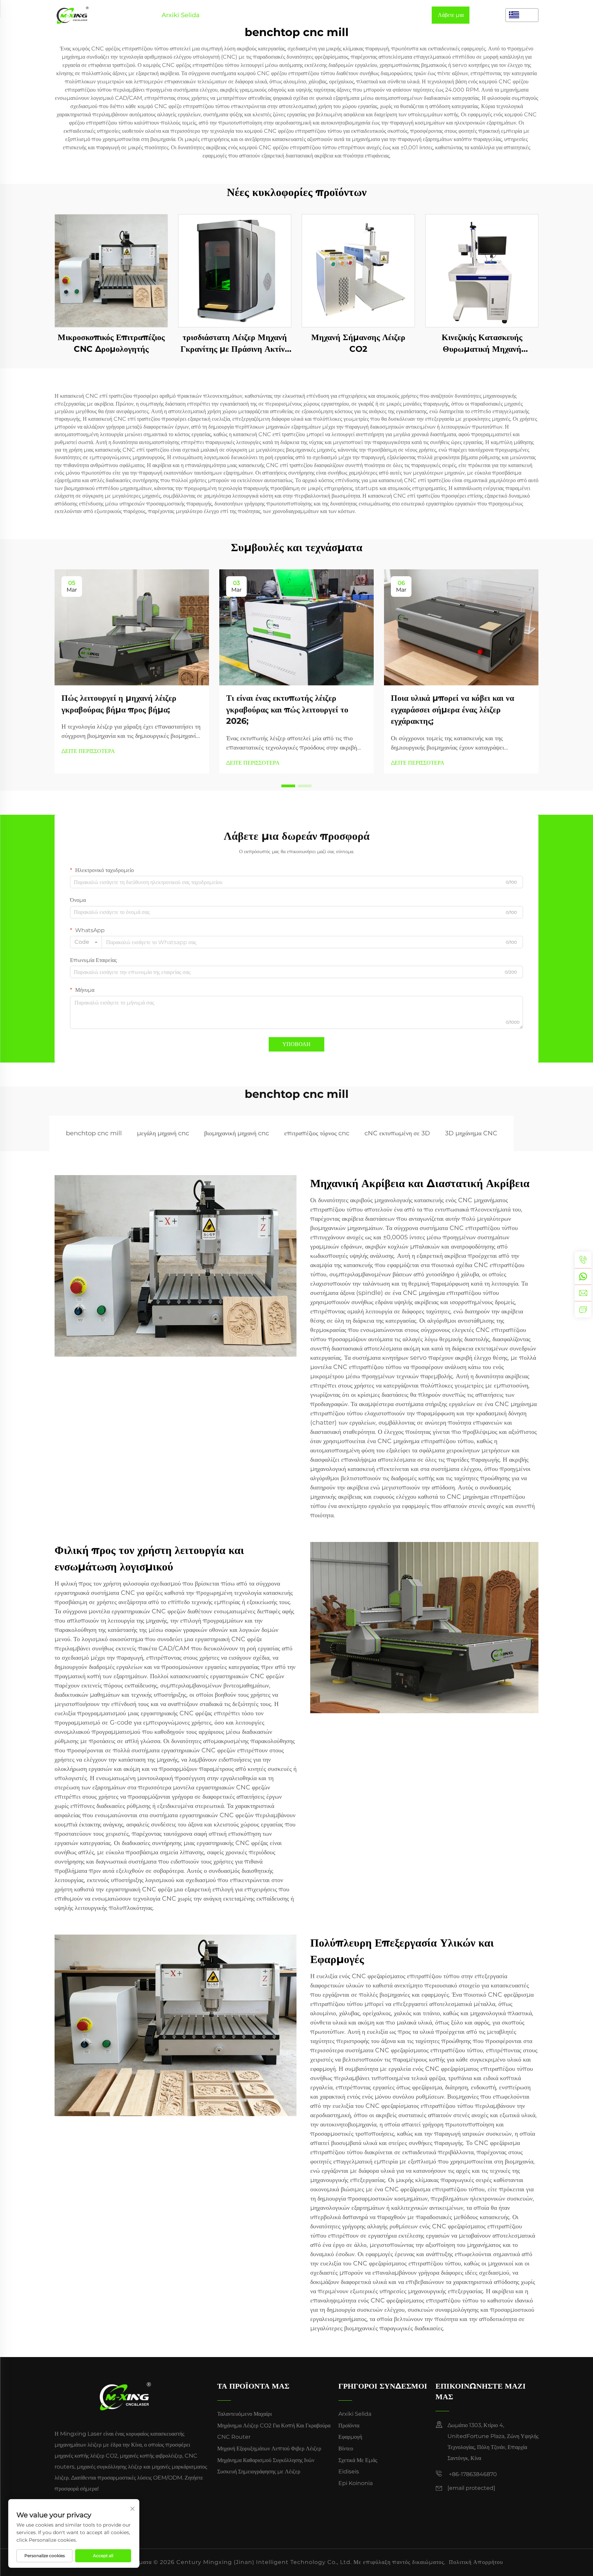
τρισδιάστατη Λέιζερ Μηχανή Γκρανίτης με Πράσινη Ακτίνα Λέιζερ (235, 343)
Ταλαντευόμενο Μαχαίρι (245, 2414)
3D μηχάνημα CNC (471, 1133)
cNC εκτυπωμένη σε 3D (397, 1133)
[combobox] (86, 942)
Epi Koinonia (405, 15)
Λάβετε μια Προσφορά (451, 18)
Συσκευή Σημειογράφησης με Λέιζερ (259, 2471)
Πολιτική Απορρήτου (476, 2562)
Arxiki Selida (181, 15)
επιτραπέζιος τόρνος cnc (317, 1133)
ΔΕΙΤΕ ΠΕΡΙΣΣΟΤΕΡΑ (88, 751)
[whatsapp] (583, 1276)
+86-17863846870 (472, 2474)
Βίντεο (284, 15)
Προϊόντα (220, 15)
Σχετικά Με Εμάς (323, 15)
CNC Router (234, 2437)
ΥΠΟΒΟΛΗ (296, 1044)
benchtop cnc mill (94, 1133)
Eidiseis (365, 15)
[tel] (583, 1260)
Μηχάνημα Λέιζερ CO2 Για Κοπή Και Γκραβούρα (274, 2426)
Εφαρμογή (254, 15)
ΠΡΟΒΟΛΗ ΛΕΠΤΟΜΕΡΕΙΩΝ (111, 271)
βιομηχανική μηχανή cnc (237, 1133)
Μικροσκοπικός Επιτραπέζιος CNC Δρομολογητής (111, 343)
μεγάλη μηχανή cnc (163, 1133)
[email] (583, 1293)
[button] (288, 786)
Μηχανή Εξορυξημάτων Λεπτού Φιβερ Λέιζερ (269, 2449)
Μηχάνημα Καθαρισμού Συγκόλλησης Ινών (266, 2460)
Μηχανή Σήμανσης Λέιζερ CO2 (358, 343)
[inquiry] (583, 1309)
